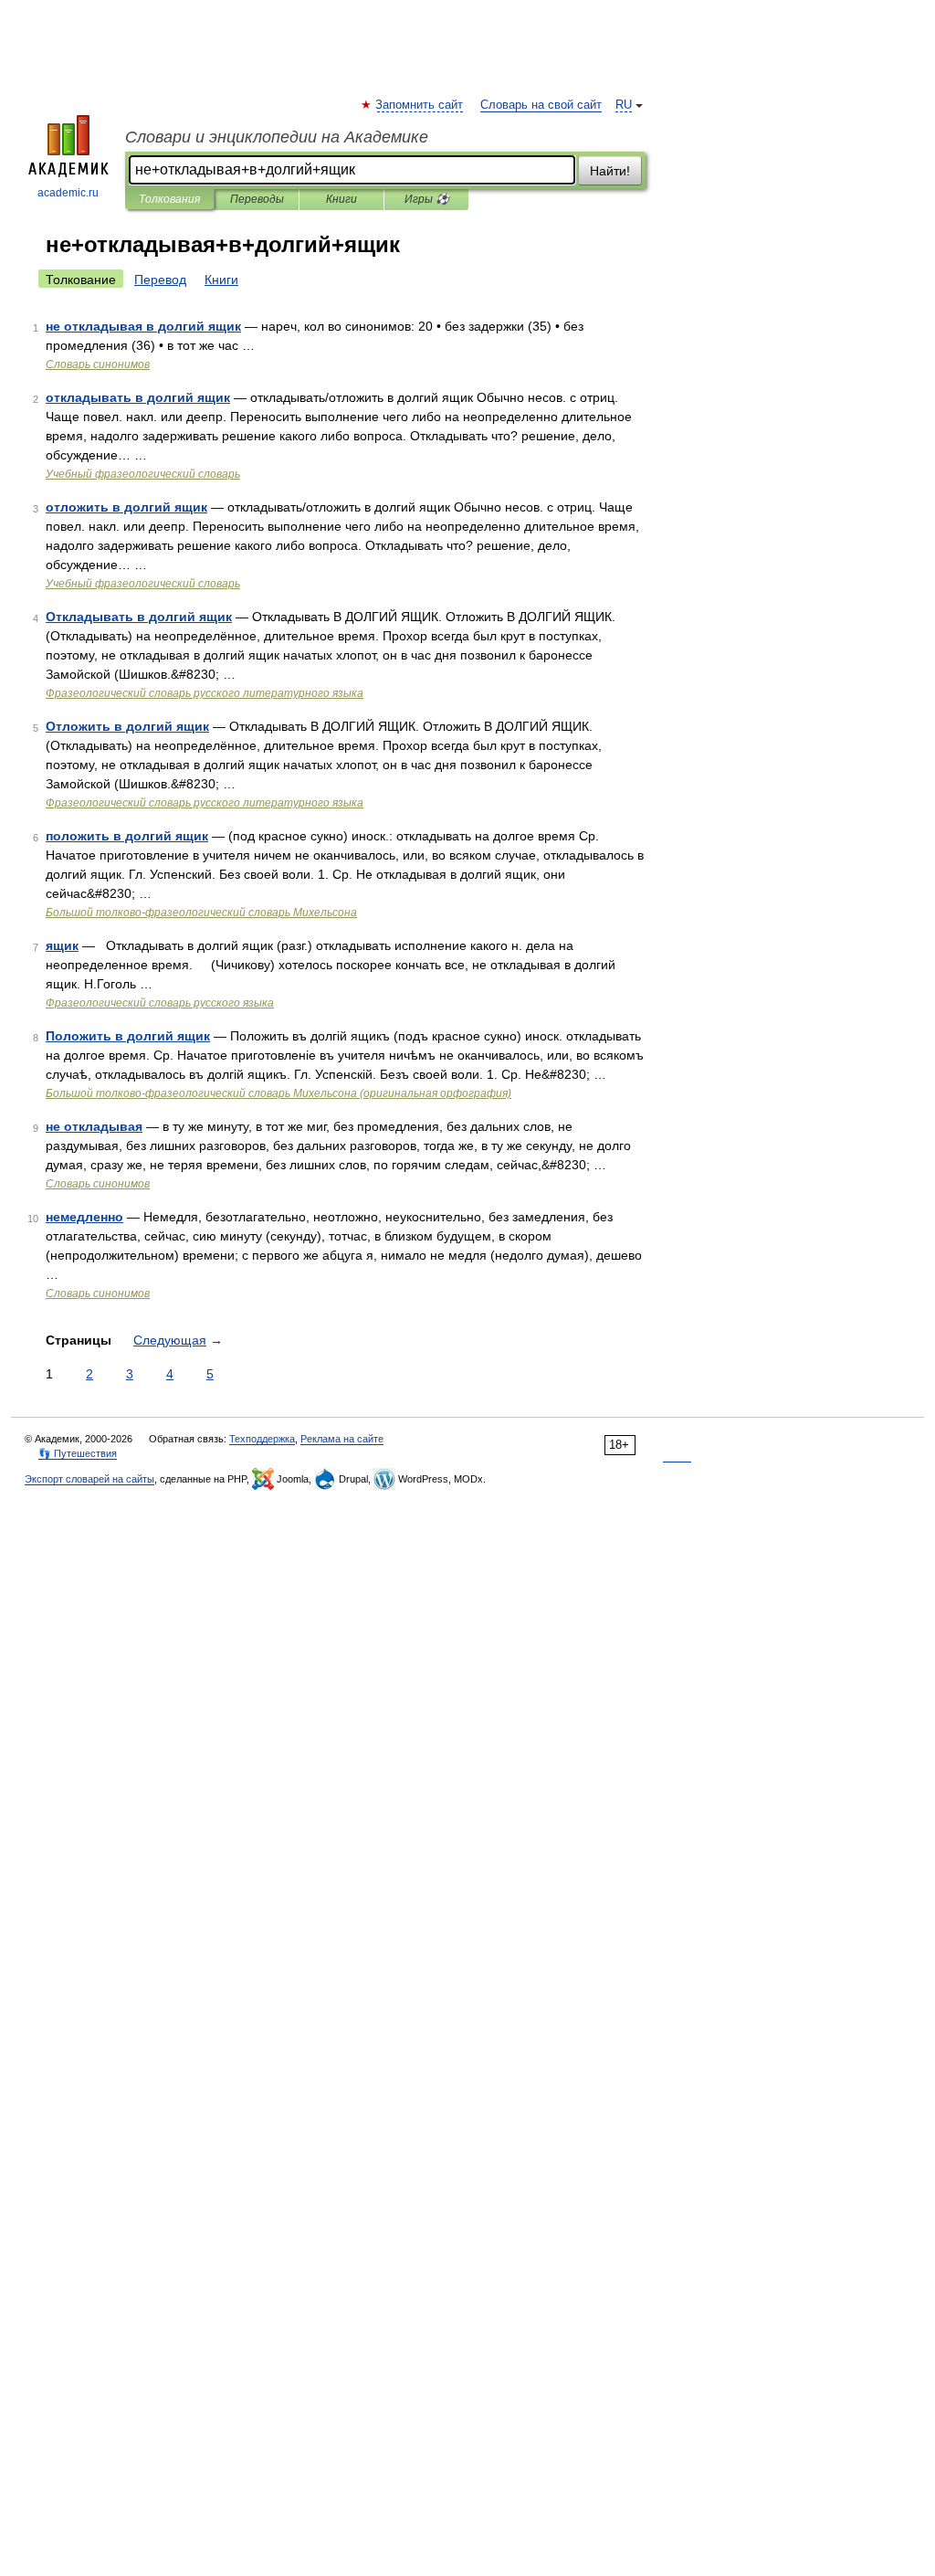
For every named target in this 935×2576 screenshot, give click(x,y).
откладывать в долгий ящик (138, 397)
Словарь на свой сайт (541, 105)
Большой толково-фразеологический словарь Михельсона (201, 913)
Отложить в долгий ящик (127, 726)
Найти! (610, 171)
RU (624, 105)
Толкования (169, 199)
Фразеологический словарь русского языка (160, 1003)
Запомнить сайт (420, 105)
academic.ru (68, 193)
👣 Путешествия (78, 1453)
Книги (341, 199)
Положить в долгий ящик (128, 1036)
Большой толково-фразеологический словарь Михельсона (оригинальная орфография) (278, 1093)
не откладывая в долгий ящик (143, 326)
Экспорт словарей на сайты (89, 1479)
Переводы (257, 199)
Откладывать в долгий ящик (139, 617)
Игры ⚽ (427, 199)
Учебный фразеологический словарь (143, 474)
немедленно (84, 1217)
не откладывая (94, 1126)
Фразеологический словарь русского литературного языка (205, 693)
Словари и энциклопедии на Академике (277, 137)
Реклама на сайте (342, 1439)
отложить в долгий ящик (126, 507)
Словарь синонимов (98, 364)
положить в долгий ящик (127, 836)
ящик (62, 945)
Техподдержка (262, 1439)
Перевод (160, 280)
